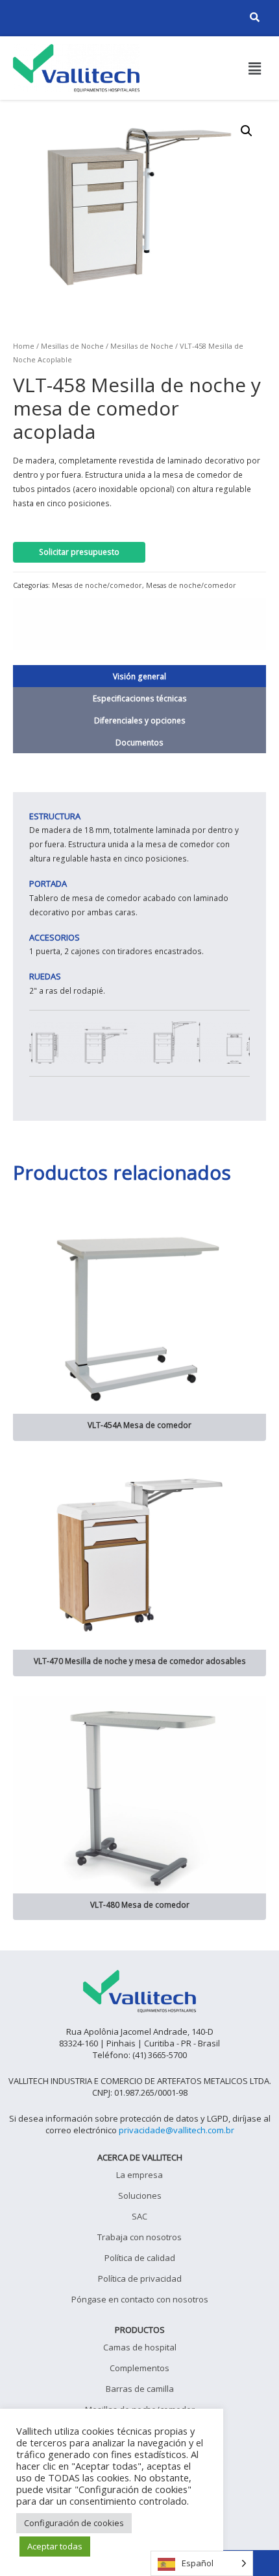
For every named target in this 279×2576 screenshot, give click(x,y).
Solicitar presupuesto (79, 552)
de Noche (156, 346)
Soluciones (140, 2195)
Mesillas (55, 346)
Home (24, 346)
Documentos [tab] (139, 742)
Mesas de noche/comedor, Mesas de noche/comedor (144, 585)
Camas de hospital (140, 2347)
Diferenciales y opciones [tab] (140, 720)
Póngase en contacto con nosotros (140, 2299)
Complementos (139, 2368)
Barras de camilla (140, 2389)
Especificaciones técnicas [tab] (140, 698)
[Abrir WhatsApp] (247, 2543)
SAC (139, 2216)
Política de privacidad (140, 2278)
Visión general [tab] (139, 676)
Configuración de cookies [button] (74, 2523)
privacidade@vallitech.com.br (176, 2130)
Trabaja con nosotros (139, 2237)
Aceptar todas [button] (55, 2546)
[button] (255, 68)
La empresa (139, 2175)
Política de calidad (140, 2258)
